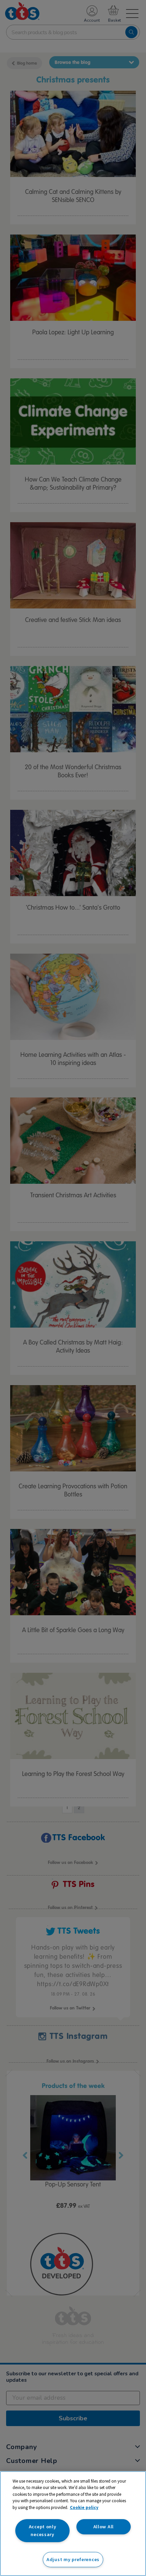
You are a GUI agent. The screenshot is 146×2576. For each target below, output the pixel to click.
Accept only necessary (43, 2530)
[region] (73, 2524)
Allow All (104, 2527)
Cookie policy (84, 2507)
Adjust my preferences (73, 2559)
